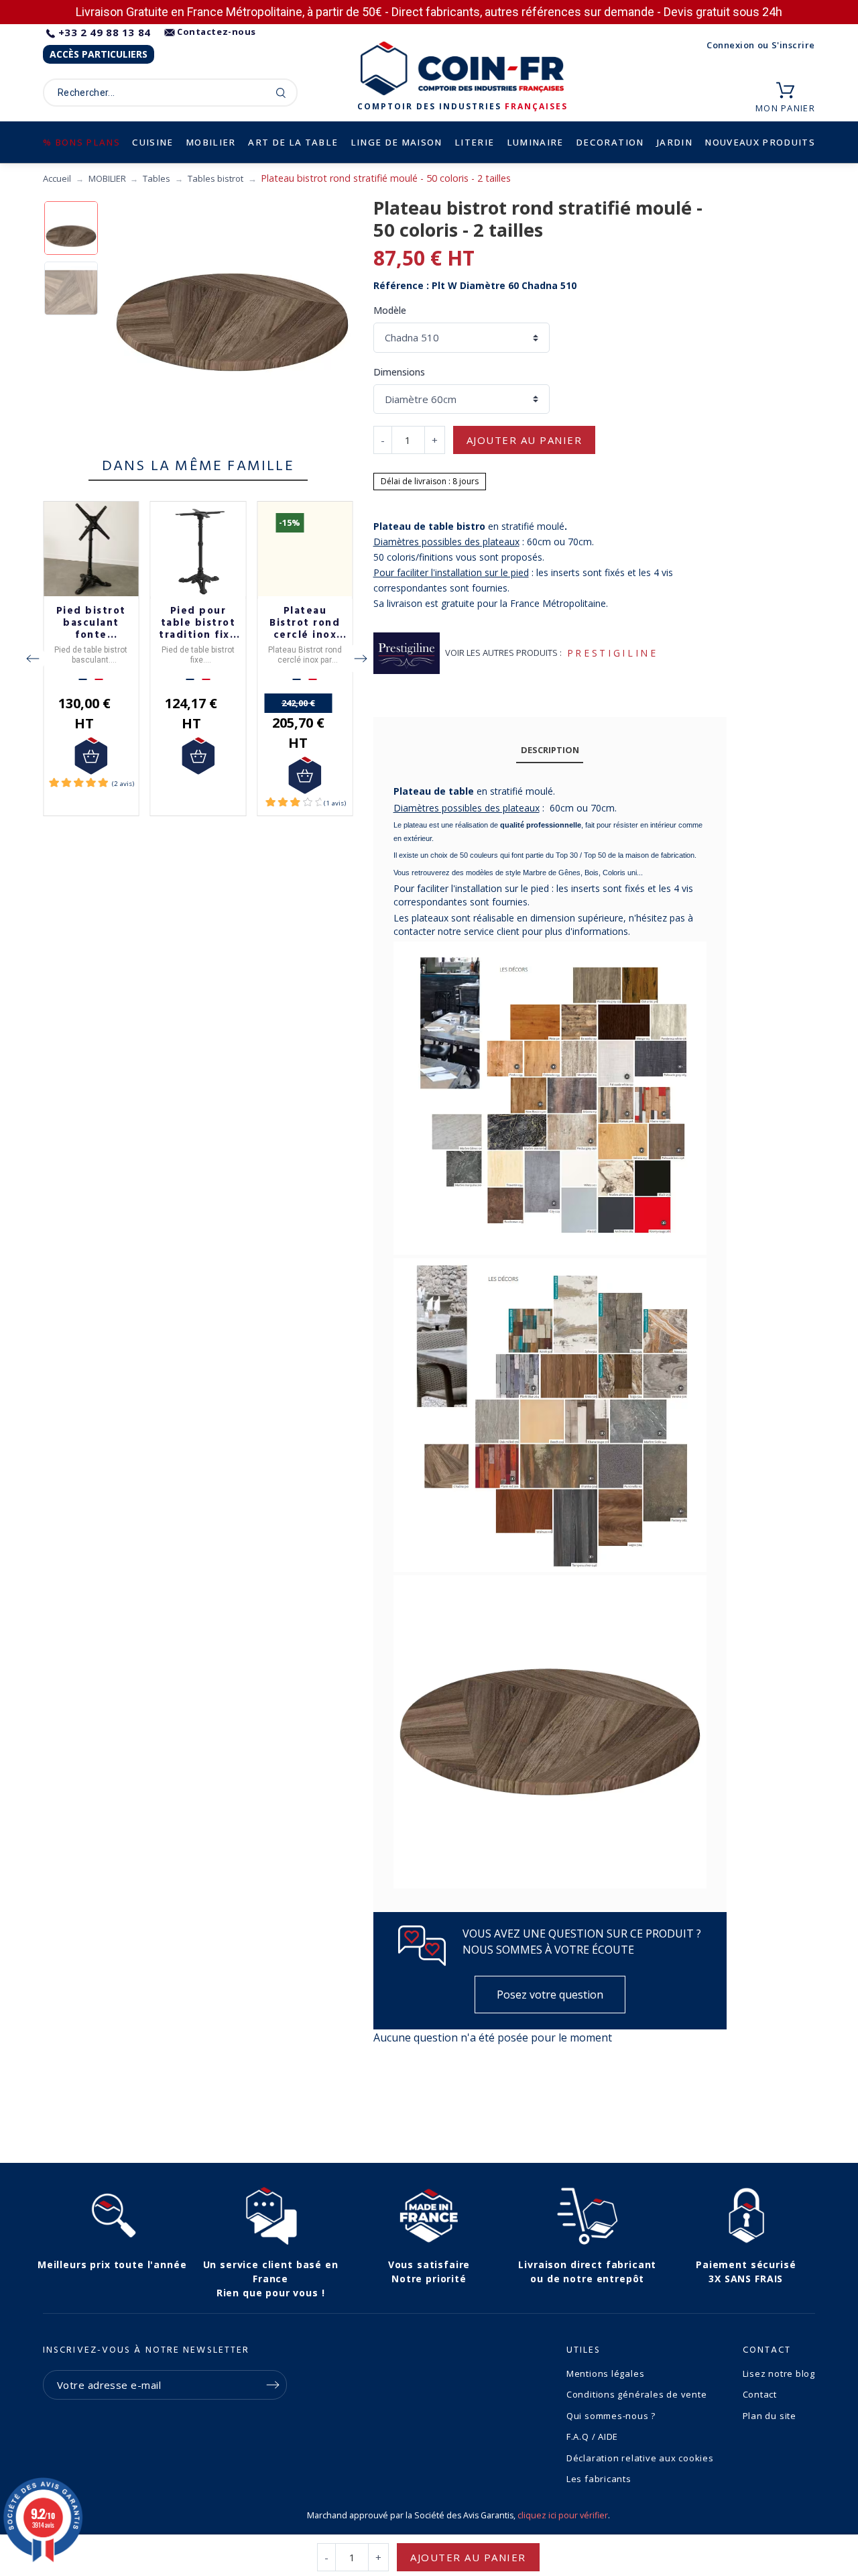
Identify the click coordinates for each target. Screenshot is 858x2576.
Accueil (57, 178)
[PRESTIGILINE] (407, 653)
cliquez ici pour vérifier (563, 2515)
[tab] (550, 750)
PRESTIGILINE (613, 653)
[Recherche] (281, 93)
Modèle (390, 310)
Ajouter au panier (525, 440)
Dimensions (399, 372)
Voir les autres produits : (503, 653)
